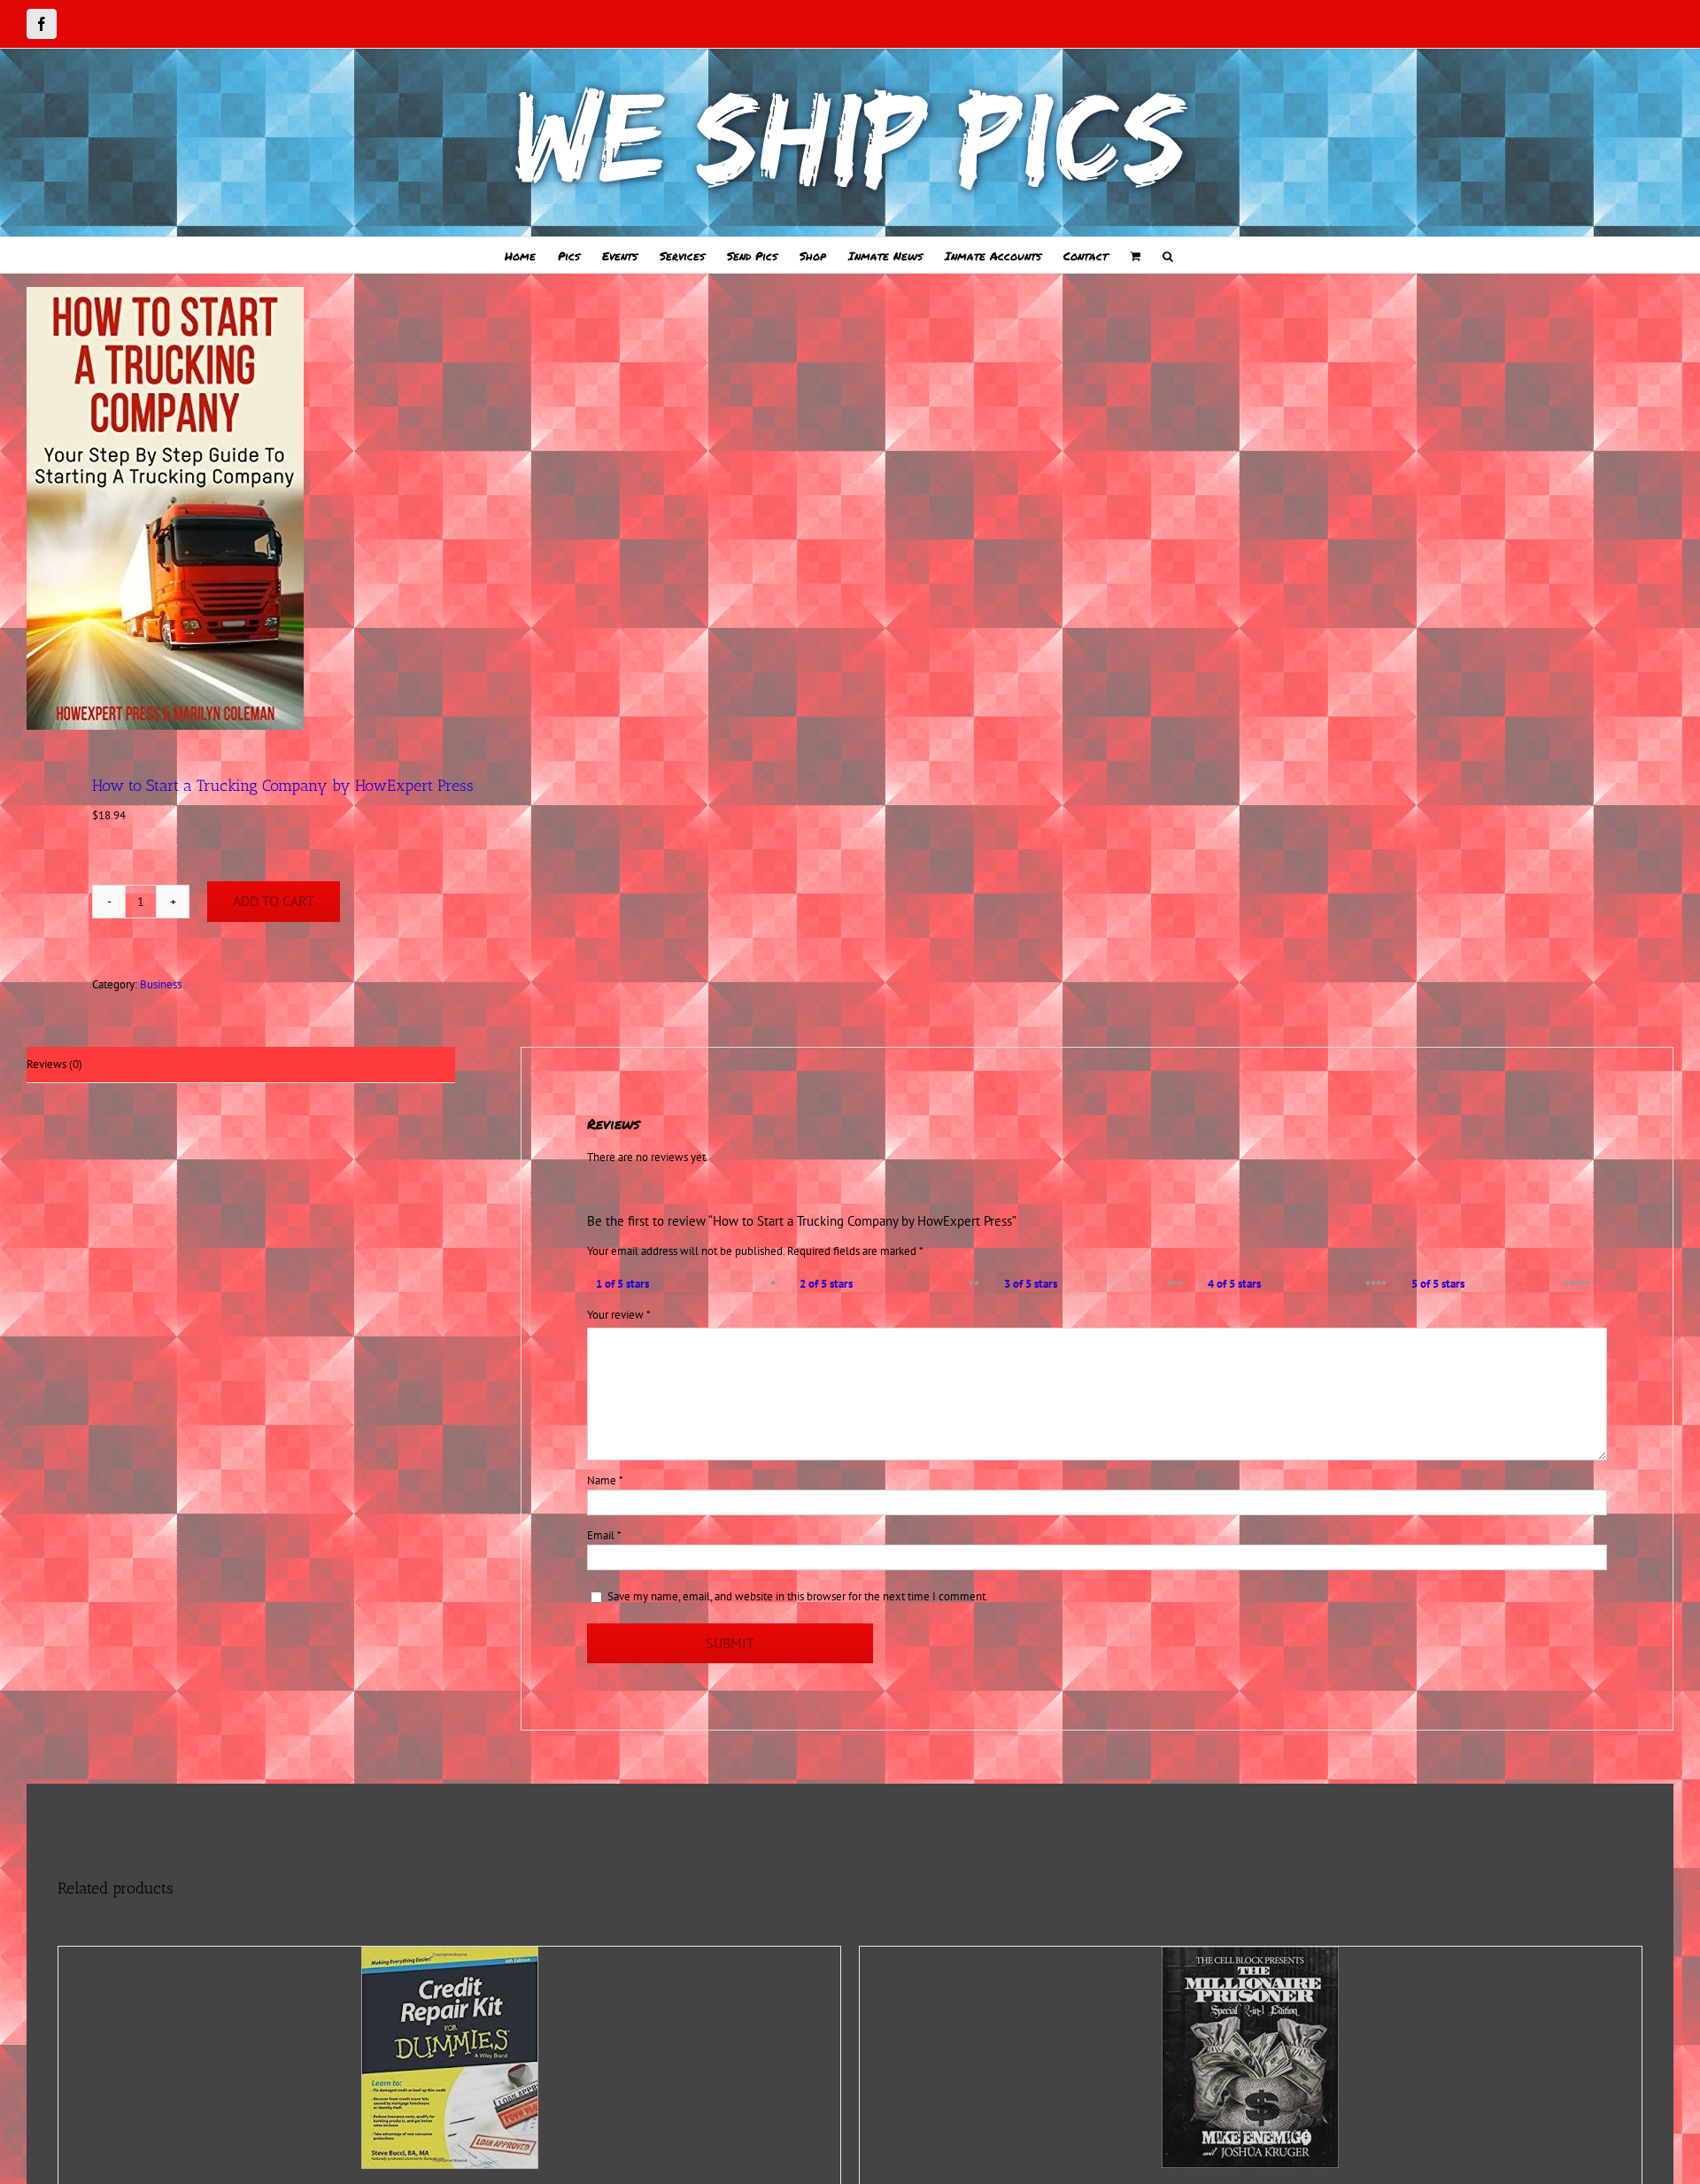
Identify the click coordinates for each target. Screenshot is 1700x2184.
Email (604, 1535)
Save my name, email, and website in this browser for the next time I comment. (798, 1596)
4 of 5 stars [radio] (1234, 1284)
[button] (1168, 255)
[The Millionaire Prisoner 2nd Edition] (1251, 2057)
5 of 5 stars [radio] (1438, 1284)
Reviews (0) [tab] (54, 1064)
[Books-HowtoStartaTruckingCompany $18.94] (422, 508)
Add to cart (274, 901)
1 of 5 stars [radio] (622, 1284)
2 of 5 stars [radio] (826, 1284)
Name (605, 1480)
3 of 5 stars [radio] (1031, 1284)
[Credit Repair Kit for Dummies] (449, 2058)
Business (161, 984)
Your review (619, 1315)
